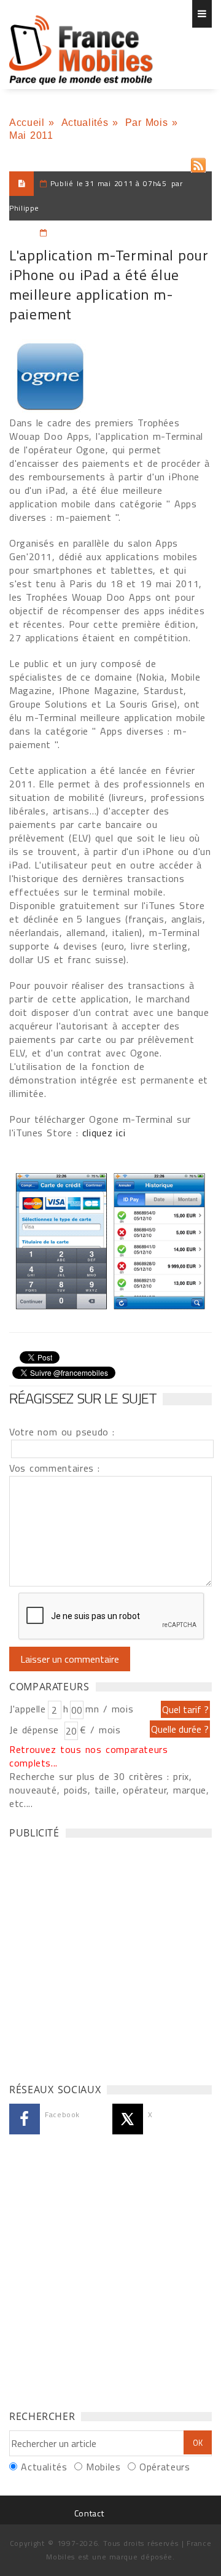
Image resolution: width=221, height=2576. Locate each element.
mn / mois (109, 1709)
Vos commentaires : (55, 1468)
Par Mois (147, 123)
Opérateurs (165, 2467)
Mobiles (103, 2467)
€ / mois (100, 1730)
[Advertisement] (110, 1957)
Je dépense (36, 1730)
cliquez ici (104, 1133)
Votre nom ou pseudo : (62, 1432)
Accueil (27, 123)
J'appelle (28, 1709)
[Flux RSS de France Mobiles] (198, 162)
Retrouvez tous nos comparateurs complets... (89, 1756)
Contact (89, 2513)
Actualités (85, 123)
